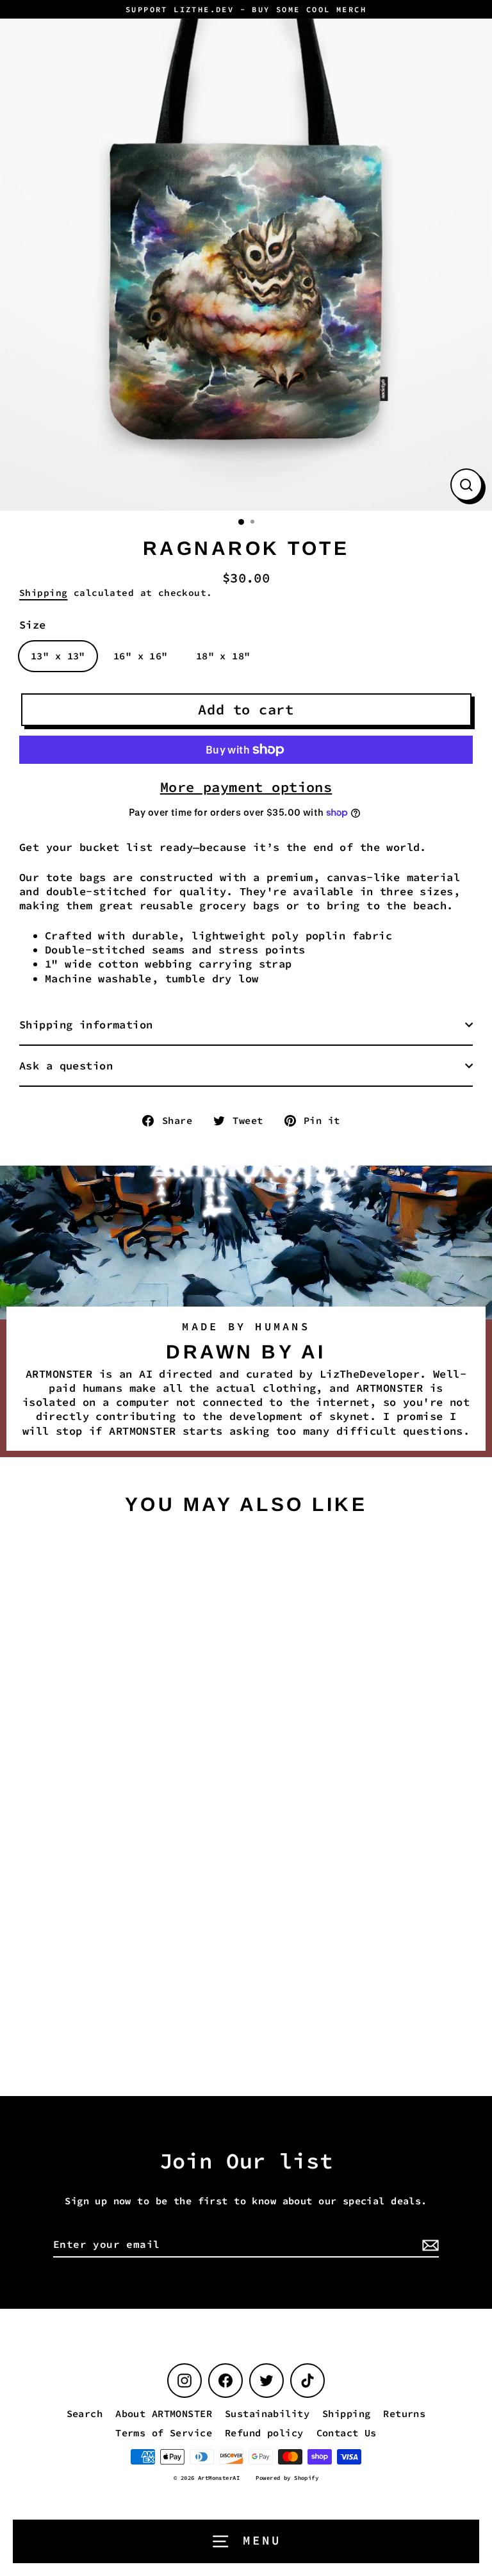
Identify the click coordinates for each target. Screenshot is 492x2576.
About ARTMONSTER (164, 2414)
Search (85, 2414)
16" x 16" (141, 656)
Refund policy (264, 2433)
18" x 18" (223, 656)
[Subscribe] (429, 2245)
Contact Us (347, 2433)
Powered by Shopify (287, 2478)
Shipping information (86, 1025)
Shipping (43, 593)
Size (33, 625)
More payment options (246, 787)
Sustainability (267, 2414)
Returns (404, 2414)
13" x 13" (58, 656)
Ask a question (66, 1066)
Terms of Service (164, 2433)
